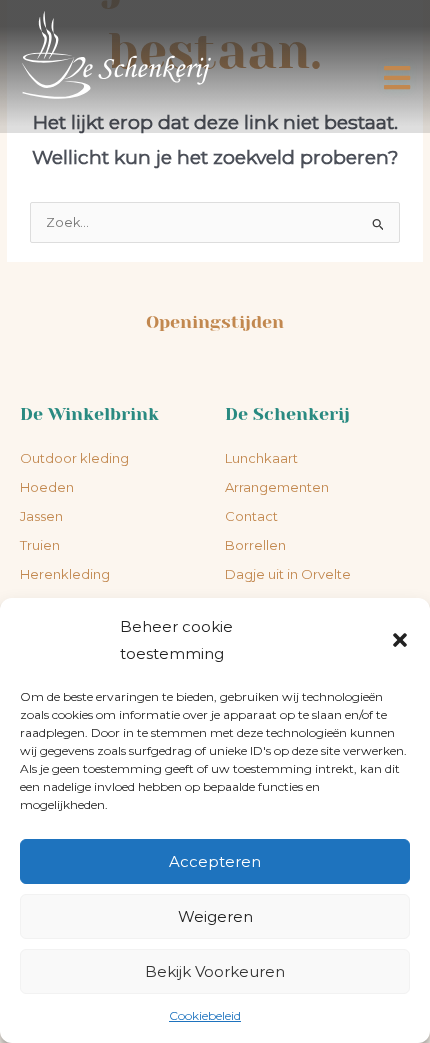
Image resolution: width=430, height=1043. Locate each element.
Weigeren (215, 916)
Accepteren (215, 861)
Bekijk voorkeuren (215, 971)
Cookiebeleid (205, 1015)
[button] (400, 640)
